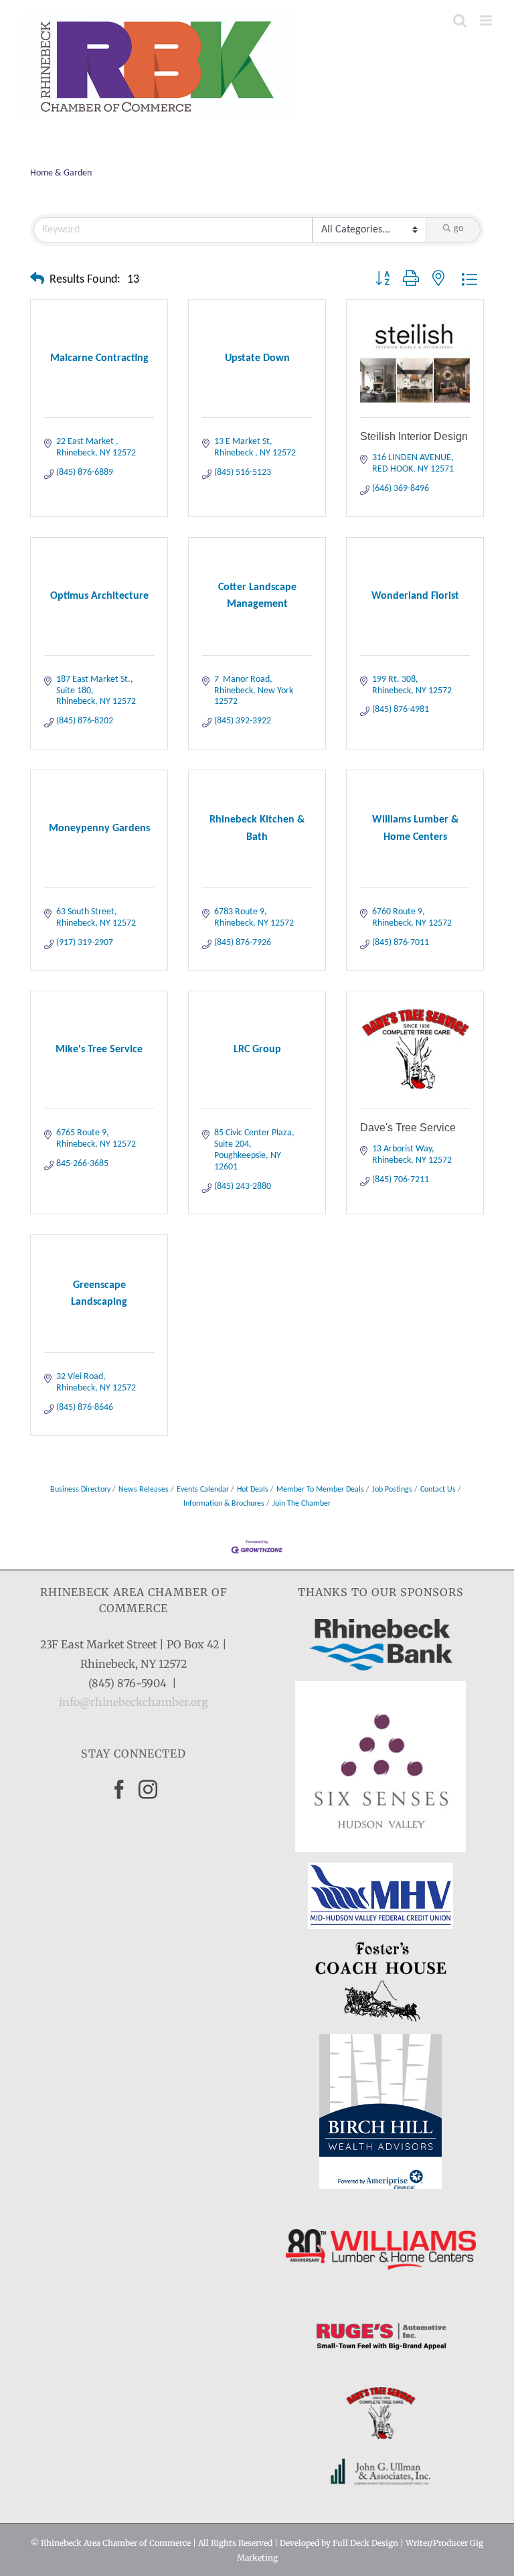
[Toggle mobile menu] (487, 20)
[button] (37, 280)
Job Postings (392, 1490)
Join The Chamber (302, 1504)
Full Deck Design (365, 2543)
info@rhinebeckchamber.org (134, 1702)
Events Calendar (203, 1490)
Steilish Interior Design (414, 436)
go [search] (458, 229)
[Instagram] (148, 1790)
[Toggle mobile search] (460, 20)
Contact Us (438, 1490)
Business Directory (80, 1490)
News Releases (144, 1490)
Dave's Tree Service (408, 1128)
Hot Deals (253, 1490)
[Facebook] (119, 1790)
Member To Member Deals (320, 1490)
